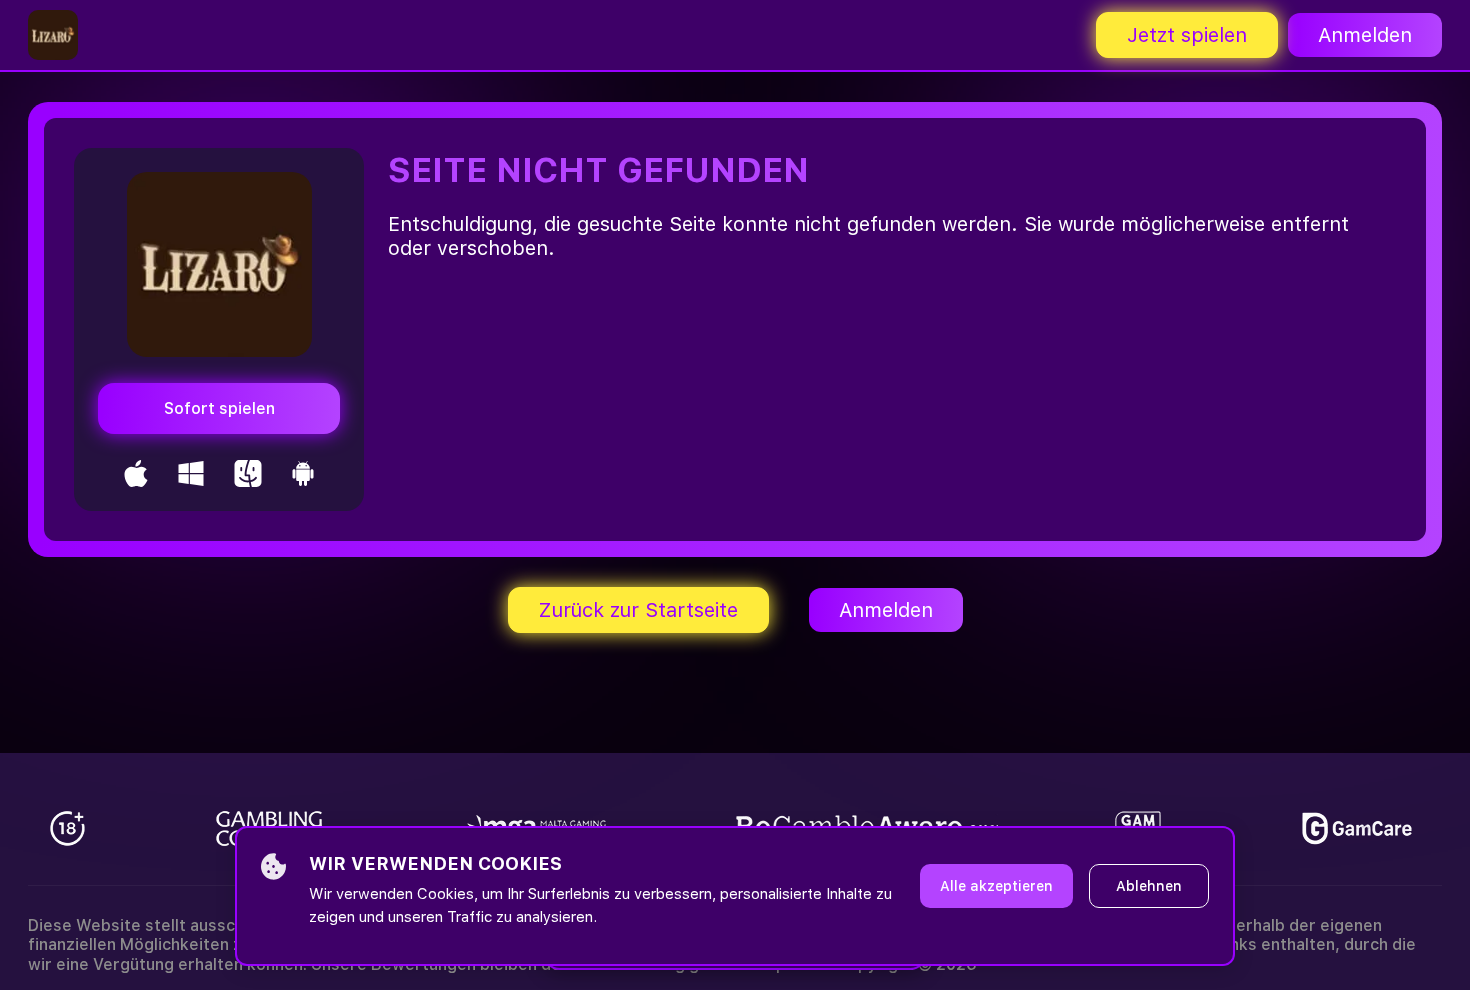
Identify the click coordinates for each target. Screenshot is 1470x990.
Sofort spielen (219, 408)
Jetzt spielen (1187, 35)
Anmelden (1365, 35)
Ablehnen (1149, 886)
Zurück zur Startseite (638, 610)
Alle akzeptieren (996, 886)
